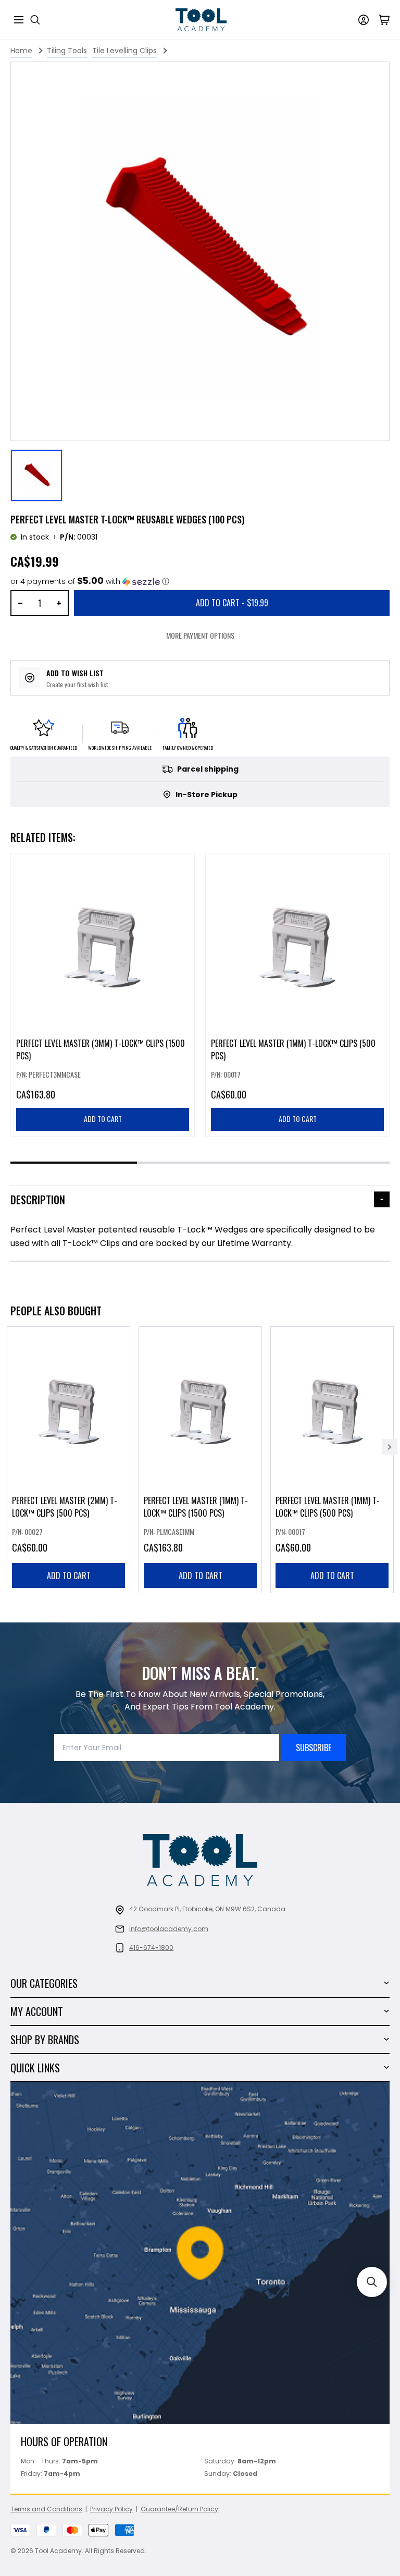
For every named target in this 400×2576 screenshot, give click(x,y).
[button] (90, 582)
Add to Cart (232, 603)
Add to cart (69, 1576)
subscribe (314, 1748)
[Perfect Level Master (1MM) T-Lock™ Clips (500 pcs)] (332, 1460)
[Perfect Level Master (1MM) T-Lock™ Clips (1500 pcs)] (200, 1460)
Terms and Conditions (46, 2509)
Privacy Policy (111, 2509)
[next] (390, 1447)
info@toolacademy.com (169, 1929)
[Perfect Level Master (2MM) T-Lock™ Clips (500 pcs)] (68, 1460)
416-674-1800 (151, 1948)
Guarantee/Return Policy (179, 2509)
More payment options (200, 635)
